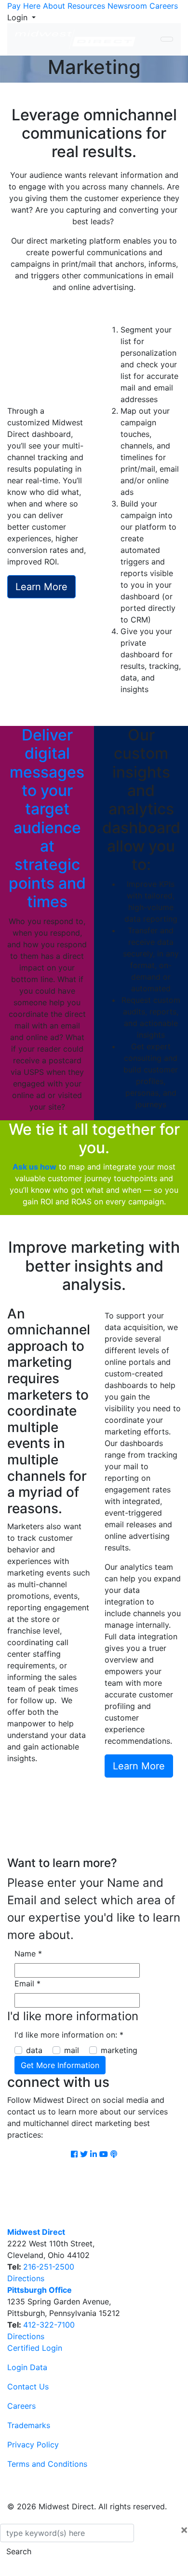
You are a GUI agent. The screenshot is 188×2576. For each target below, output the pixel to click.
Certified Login (35, 2348)
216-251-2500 (49, 2267)
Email (27, 1983)
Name (28, 1954)
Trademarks (29, 2425)
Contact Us (28, 2387)
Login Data (27, 2367)
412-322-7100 (49, 2325)
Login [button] (19, 17)
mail (72, 2050)
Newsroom (127, 6)
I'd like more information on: (69, 2035)
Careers (164, 6)
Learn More (41, 587)
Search (19, 2551)
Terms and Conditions (47, 2464)
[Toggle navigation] (167, 39)
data (34, 2050)
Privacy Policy (33, 2445)
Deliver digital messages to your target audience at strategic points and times (47, 818)
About (54, 6)
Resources (86, 6)
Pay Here (24, 6)
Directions (26, 2278)
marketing (119, 2050)
